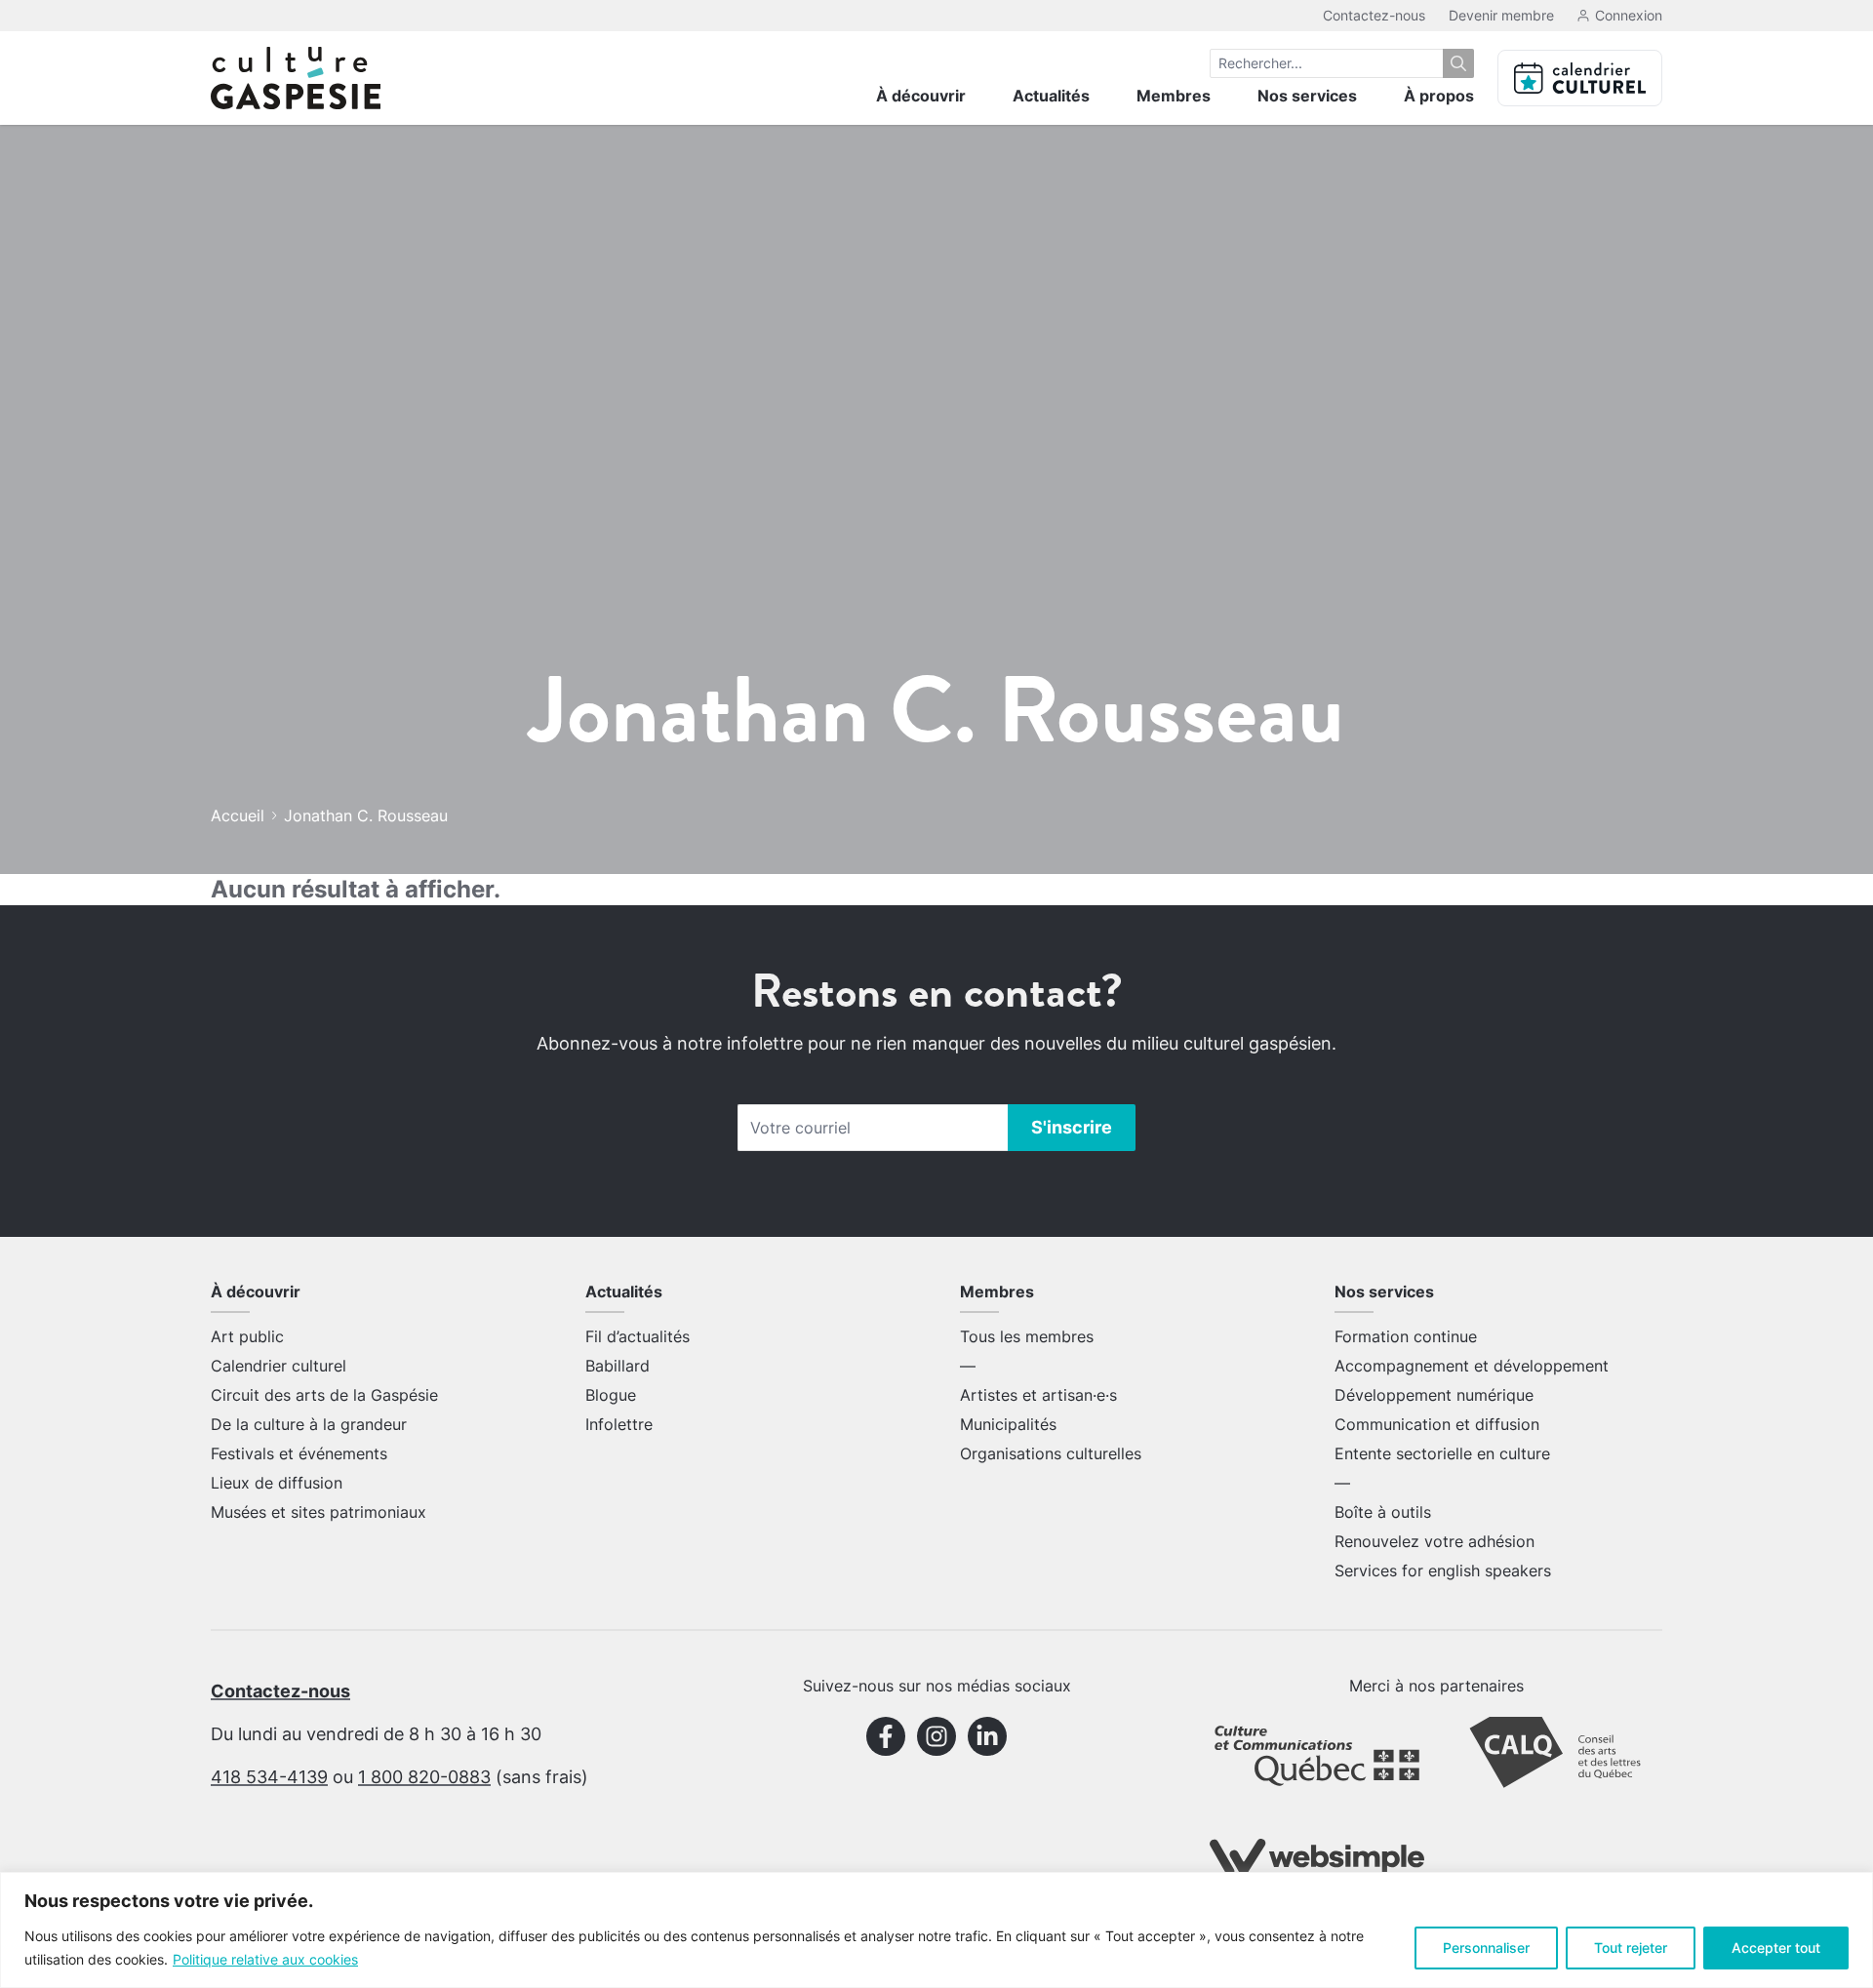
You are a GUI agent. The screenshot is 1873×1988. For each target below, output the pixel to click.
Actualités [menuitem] (1051, 96)
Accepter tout (1776, 1948)
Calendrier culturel (279, 1366)
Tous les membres (1027, 1336)
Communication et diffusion (1437, 1424)
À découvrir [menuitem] (921, 96)
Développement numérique (1434, 1395)
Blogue (611, 1395)
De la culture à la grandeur (309, 1424)
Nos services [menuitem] (1307, 96)
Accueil (238, 815)
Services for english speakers (1443, 1571)
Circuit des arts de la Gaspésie (324, 1395)
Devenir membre (1501, 15)
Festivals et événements (299, 1453)
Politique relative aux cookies (265, 1959)
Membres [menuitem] (1174, 96)
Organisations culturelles (1051, 1453)
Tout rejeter (1631, 1948)
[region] (936, 1930)
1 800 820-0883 (424, 1777)
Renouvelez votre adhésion (1435, 1541)
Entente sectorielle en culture (1442, 1453)
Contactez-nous (1374, 15)
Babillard (618, 1366)
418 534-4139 (269, 1777)
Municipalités (1008, 1424)
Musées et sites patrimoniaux (319, 1512)
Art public (247, 1336)
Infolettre (619, 1424)
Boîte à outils (1383, 1512)
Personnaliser (1486, 1948)
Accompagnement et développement (1472, 1366)
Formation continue (1406, 1336)
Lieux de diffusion (277, 1483)
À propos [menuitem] (1439, 96)
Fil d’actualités (638, 1336)
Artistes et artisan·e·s (1038, 1395)
